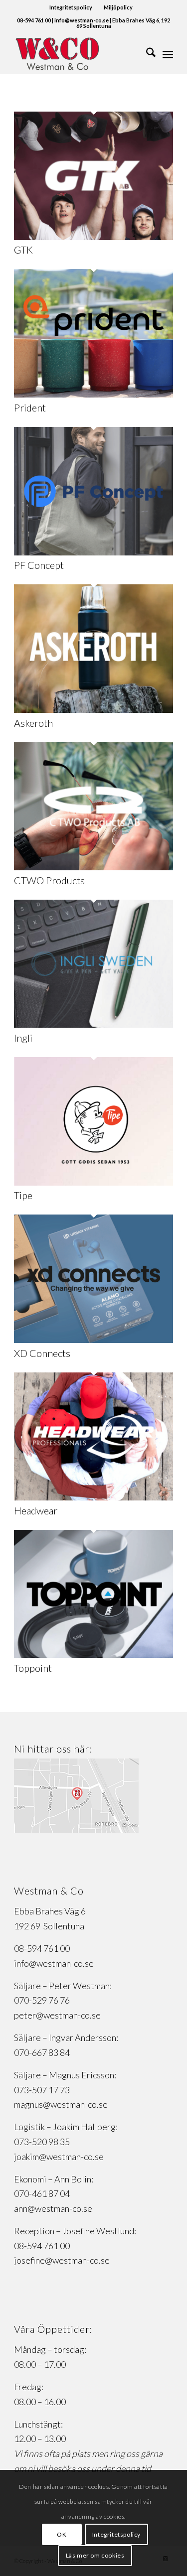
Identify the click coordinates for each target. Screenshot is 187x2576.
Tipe (23, 1195)
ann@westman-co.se (53, 2208)
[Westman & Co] (78, 54)
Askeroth (33, 723)
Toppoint (33, 1668)
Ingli (23, 1038)
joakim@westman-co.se (59, 2157)
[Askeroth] (93, 709)
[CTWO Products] (93, 867)
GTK (23, 250)
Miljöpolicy (118, 7)
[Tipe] (93, 1182)
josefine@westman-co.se (62, 2260)
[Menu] (168, 54)
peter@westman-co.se (57, 2015)
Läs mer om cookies (95, 2555)
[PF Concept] (93, 552)
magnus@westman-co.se (61, 2104)
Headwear (36, 1510)
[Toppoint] (93, 1654)
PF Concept (39, 565)
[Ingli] (93, 1024)
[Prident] (93, 394)
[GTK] (93, 237)
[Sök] (146, 54)
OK (62, 2534)
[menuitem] (71, 7)
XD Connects (42, 1353)
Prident (30, 407)
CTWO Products (49, 880)
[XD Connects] (93, 1340)
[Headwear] (93, 1497)
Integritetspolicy (71, 7)
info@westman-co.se (54, 1963)
